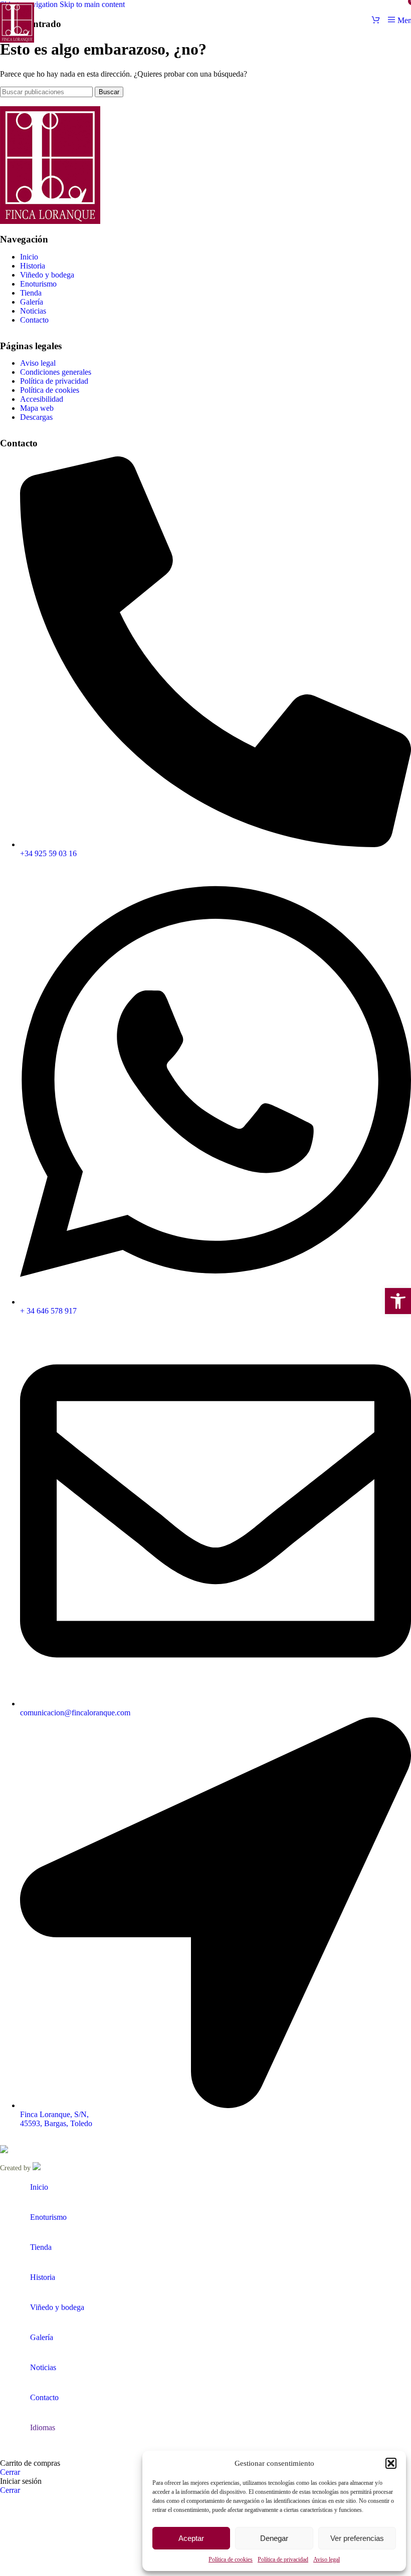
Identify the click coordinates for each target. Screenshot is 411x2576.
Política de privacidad (283, 2559)
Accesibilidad (42, 399)
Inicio (29, 257)
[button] (398, 1301)
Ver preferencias (357, 2538)
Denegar (274, 2538)
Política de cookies (231, 2559)
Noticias (33, 311)
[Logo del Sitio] (17, 42)
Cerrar (10, 2472)
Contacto (34, 320)
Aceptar (191, 2538)
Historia (33, 266)
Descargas (36, 417)
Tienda (31, 293)
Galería (32, 302)
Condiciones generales (56, 372)
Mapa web (37, 408)
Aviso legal (327, 2559)
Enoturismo (38, 284)
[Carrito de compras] (376, 20)
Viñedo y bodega (47, 275)
